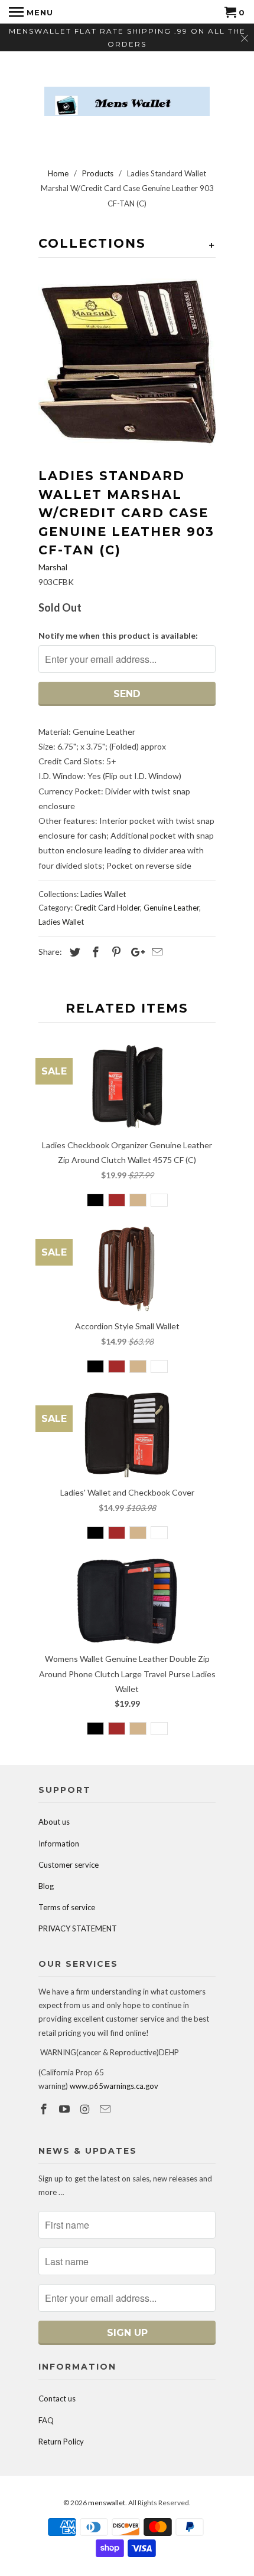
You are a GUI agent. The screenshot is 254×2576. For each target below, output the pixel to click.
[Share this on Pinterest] (115, 952)
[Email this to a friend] (155, 952)
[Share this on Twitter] (73, 952)
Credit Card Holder (107, 908)
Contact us (57, 2398)
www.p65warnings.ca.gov (114, 2086)
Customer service (69, 1865)
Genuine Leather (171, 908)
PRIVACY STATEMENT (78, 1928)
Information (59, 1844)
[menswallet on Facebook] (45, 2109)
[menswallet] (127, 93)
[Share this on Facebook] (94, 952)
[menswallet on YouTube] (66, 2109)
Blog (46, 1886)
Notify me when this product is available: (118, 635)
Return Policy (61, 2442)
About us (54, 1822)
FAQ (46, 2420)
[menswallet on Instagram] (86, 2109)
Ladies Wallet (103, 894)
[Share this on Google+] (135, 952)
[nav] (31, 12)
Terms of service (67, 1907)
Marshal (53, 567)
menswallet (107, 2503)
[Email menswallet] (106, 2109)
